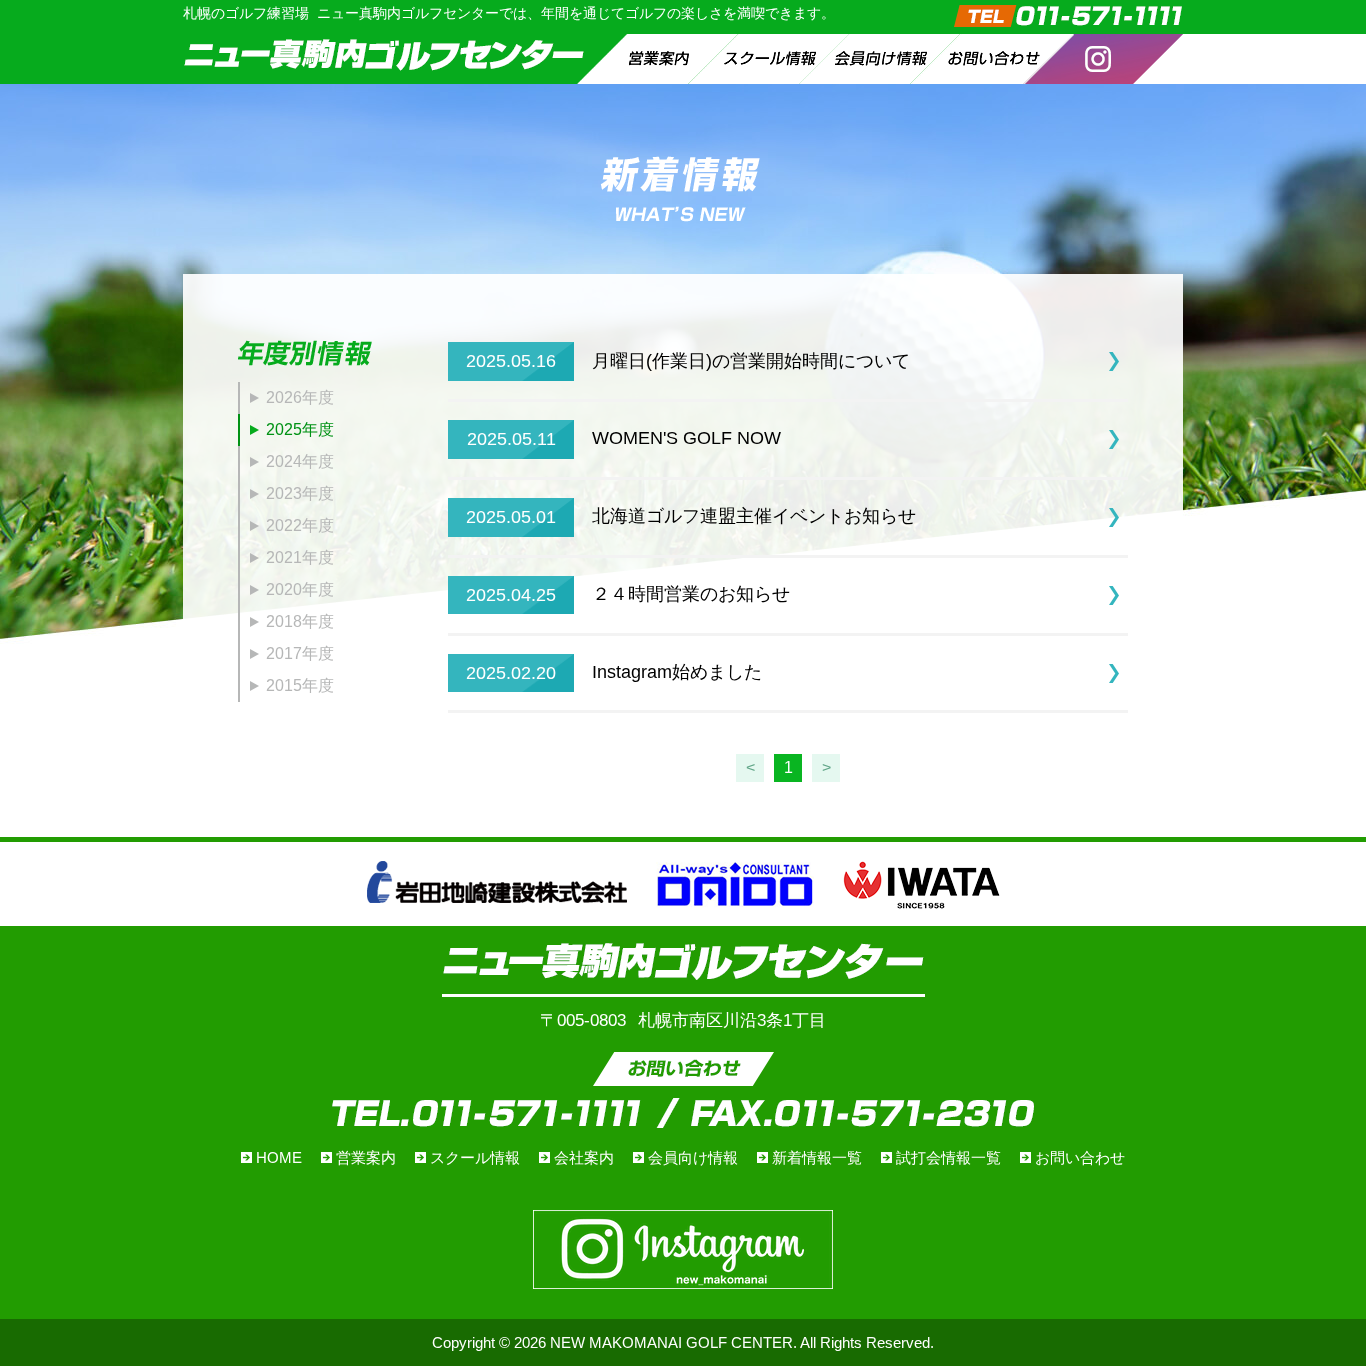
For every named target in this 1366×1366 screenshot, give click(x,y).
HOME (279, 1157)
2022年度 (300, 525)
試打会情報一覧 (948, 1157)
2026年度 (300, 397)
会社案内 (584, 1157)
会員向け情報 (693, 1157)
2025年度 (300, 429)
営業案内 (366, 1157)
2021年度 (300, 557)
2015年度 (300, 685)
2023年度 (300, 493)
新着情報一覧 (817, 1157)
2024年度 (300, 461)
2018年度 (300, 621)
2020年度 (300, 589)
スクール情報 (475, 1157)
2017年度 (300, 653)
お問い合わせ (1080, 1157)
